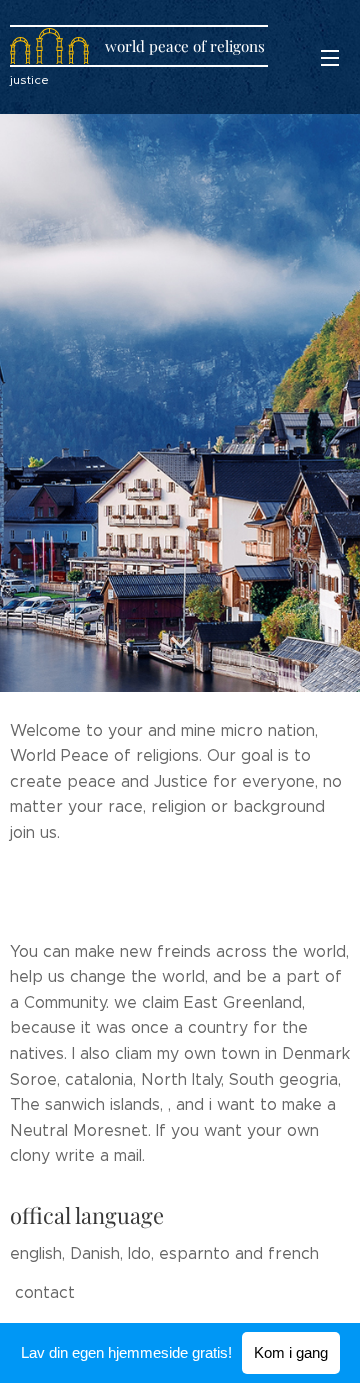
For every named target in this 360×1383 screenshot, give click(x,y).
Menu (330, 57)
